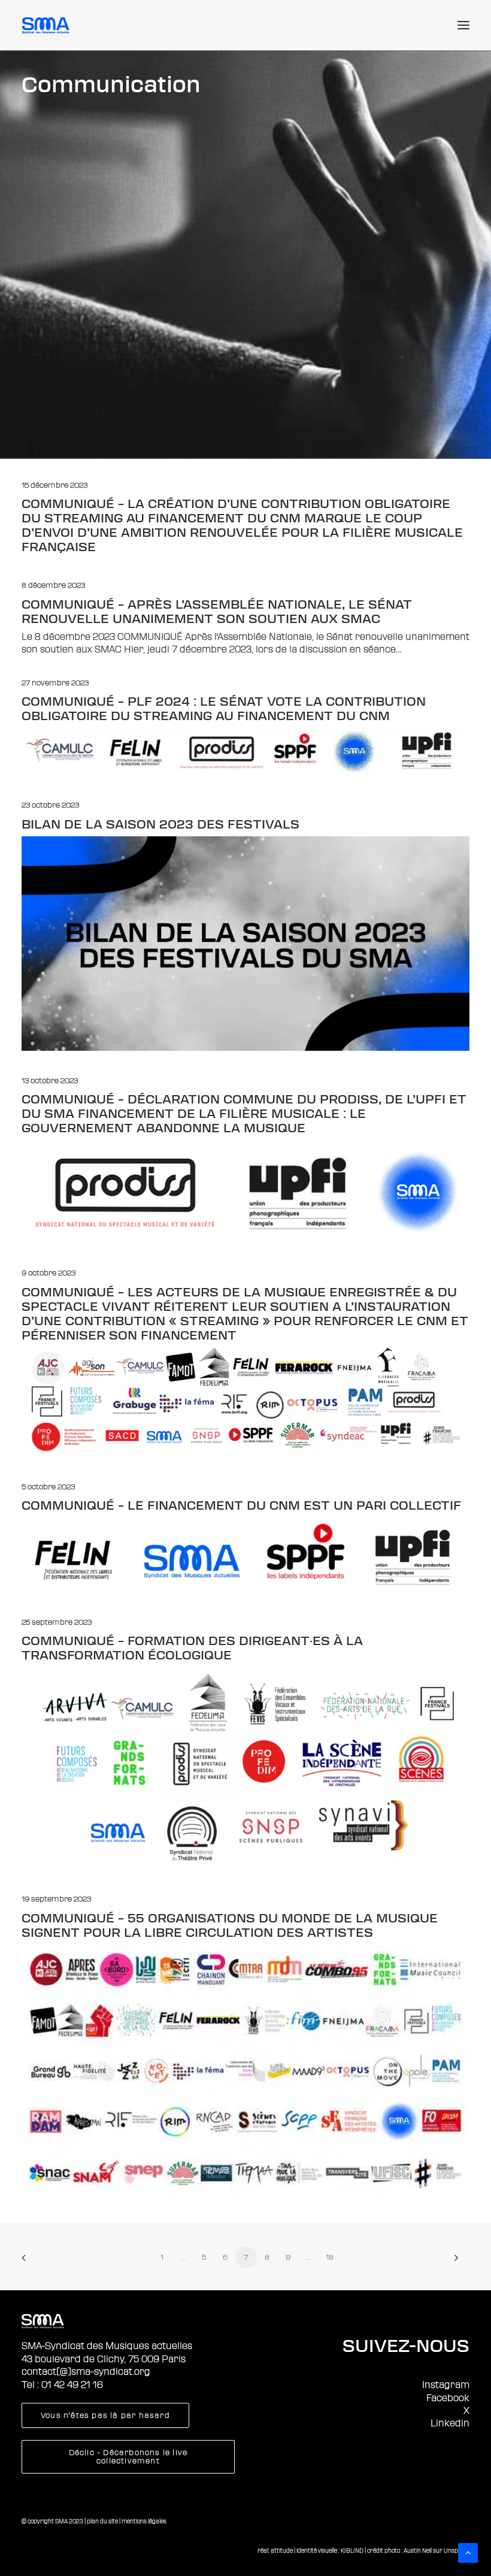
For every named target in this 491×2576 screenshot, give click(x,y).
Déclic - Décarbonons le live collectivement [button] (130, 2457)
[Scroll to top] (468, 2552)
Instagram (446, 2385)
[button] (463, 25)
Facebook (448, 2398)
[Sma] (48, 25)
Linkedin (450, 2423)
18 (330, 2257)
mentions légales (144, 2521)
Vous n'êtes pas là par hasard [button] (105, 2415)
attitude (282, 2551)
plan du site (102, 2521)
